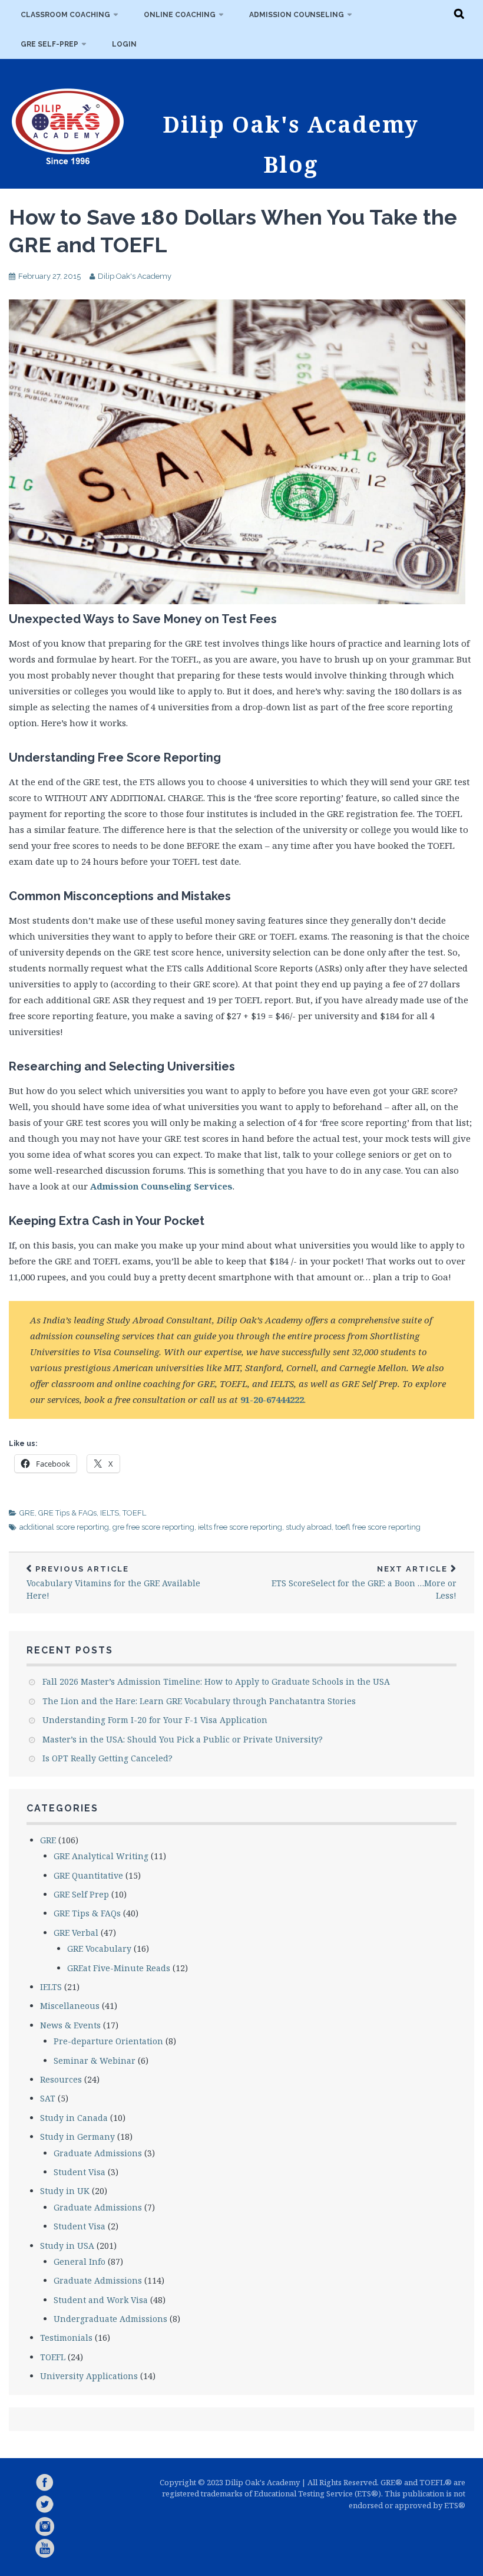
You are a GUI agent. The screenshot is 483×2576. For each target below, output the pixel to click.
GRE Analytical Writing (101, 1856)
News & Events (70, 2025)
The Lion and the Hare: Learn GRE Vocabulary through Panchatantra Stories (199, 1701)
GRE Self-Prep (49, 44)
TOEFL (134, 1513)
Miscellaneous (70, 2006)
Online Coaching (180, 15)
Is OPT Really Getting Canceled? (107, 1758)
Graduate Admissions (98, 2153)
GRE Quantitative (88, 1875)
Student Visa (80, 2172)
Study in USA (67, 2246)
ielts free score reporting (240, 1527)
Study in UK (65, 2191)
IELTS (110, 1513)
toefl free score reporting (378, 1527)
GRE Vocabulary (99, 1949)
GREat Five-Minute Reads (119, 1968)
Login (124, 44)
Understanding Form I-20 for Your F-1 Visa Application (155, 1720)
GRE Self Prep (81, 1894)
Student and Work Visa (101, 2300)
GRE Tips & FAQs (67, 1513)
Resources (61, 2079)
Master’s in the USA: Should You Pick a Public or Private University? (183, 1739)
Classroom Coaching (65, 15)
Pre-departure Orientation (108, 2041)
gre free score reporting (153, 1527)
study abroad (309, 1527)
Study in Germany (77, 2137)
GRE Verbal (76, 1933)
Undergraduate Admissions (110, 2319)
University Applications (89, 2376)
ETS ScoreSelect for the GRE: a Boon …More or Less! (364, 1583)
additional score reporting (64, 1527)
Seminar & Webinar (95, 2061)
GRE (27, 1513)
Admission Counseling (297, 15)
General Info (80, 2262)
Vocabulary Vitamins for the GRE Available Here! (113, 1583)
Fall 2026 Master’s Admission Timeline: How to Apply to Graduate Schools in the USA (216, 1681)
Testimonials (66, 2338)
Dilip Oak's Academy (135, 276)
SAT (48, 2098)
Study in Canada (74, 2118)
